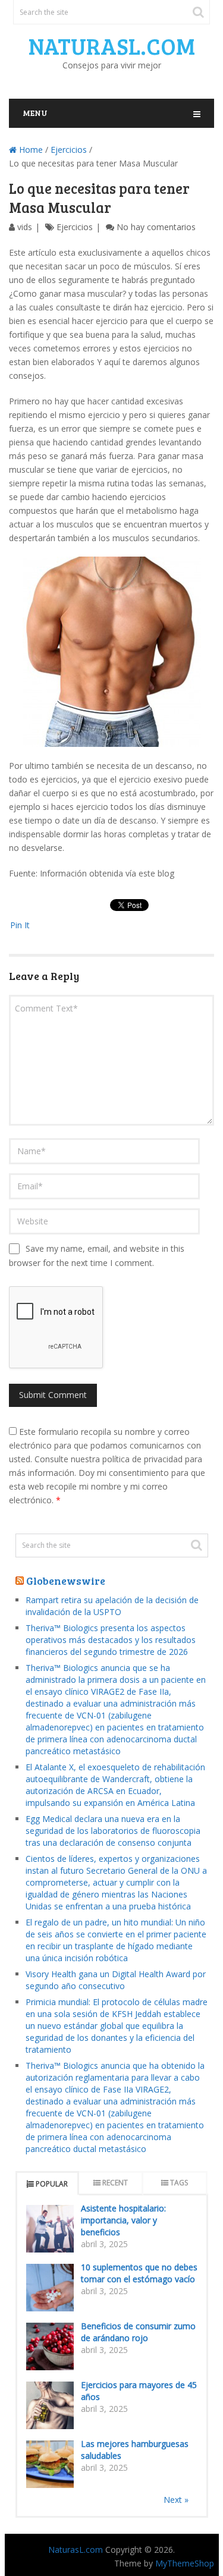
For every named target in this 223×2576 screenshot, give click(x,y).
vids (25, 227)
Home (30, 150)
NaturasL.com (112, 46)
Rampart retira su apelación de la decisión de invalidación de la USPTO (112, 1606)
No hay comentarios (156, 227)
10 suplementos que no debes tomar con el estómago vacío (139, 2273)
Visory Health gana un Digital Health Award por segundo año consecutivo (116, 1980)
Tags (179, 2183)
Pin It (20, 925)
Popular (52, 2184)
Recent (115, 2183)
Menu (35, 113)
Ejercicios (69, 150)
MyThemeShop (185, 2563)
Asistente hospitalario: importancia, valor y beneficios (123, 2220)
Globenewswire (66, 1581)
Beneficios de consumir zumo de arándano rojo (138, 2332)
